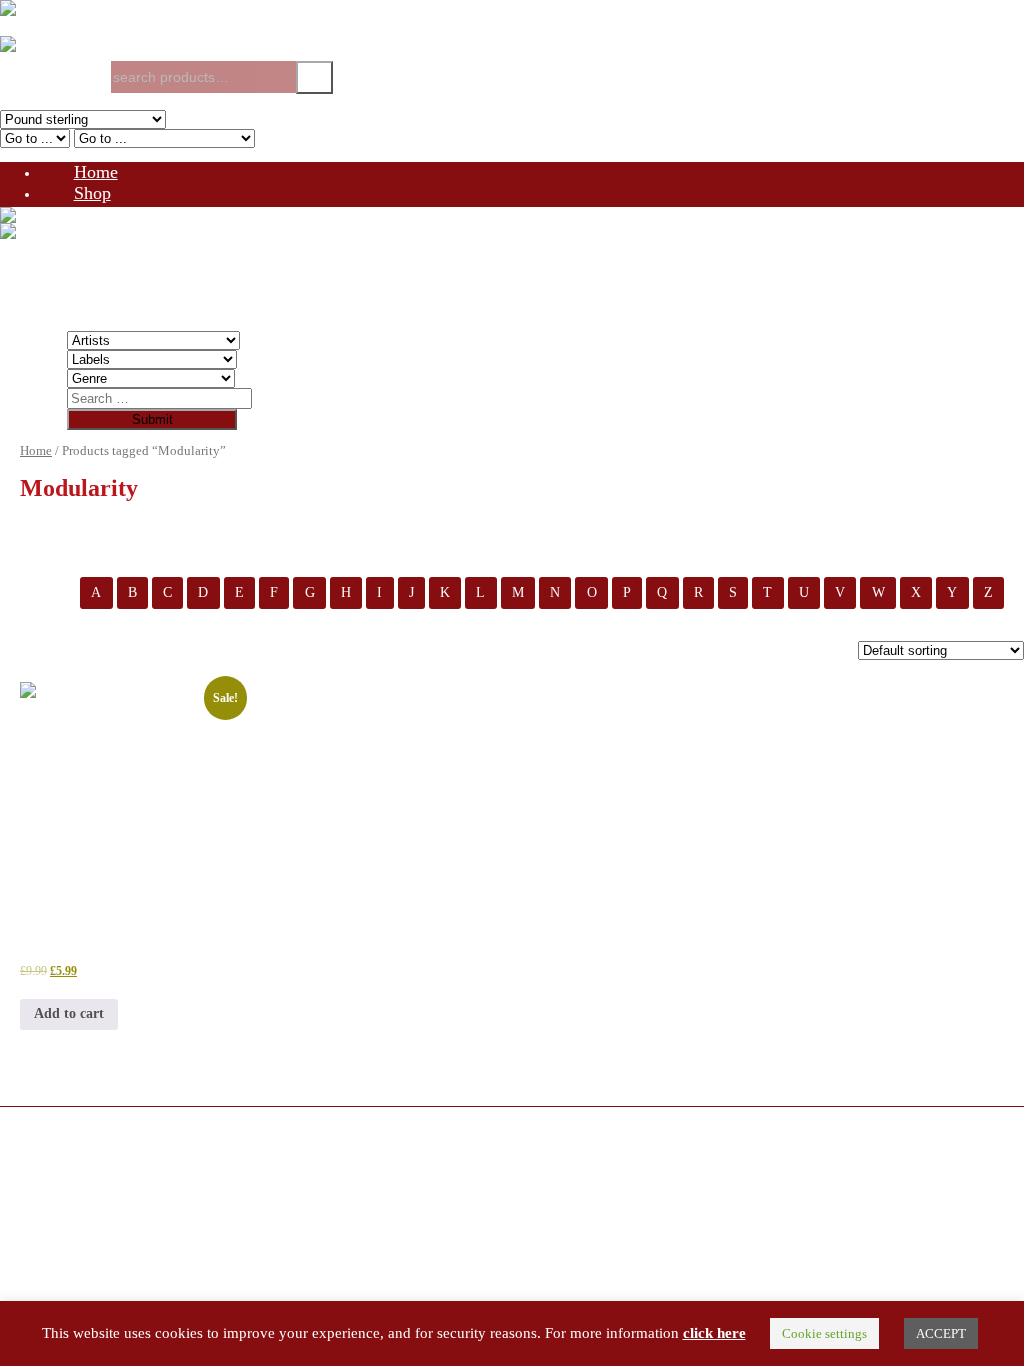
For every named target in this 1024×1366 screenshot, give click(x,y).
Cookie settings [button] (824, 1333)
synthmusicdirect (155, 1134)
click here (714, 1333)
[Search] (314, 77)
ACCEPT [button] (941, 1333)
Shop (92, 193)
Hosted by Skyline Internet (76, 1150)
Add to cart (69, 1013)
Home (96, 172)
